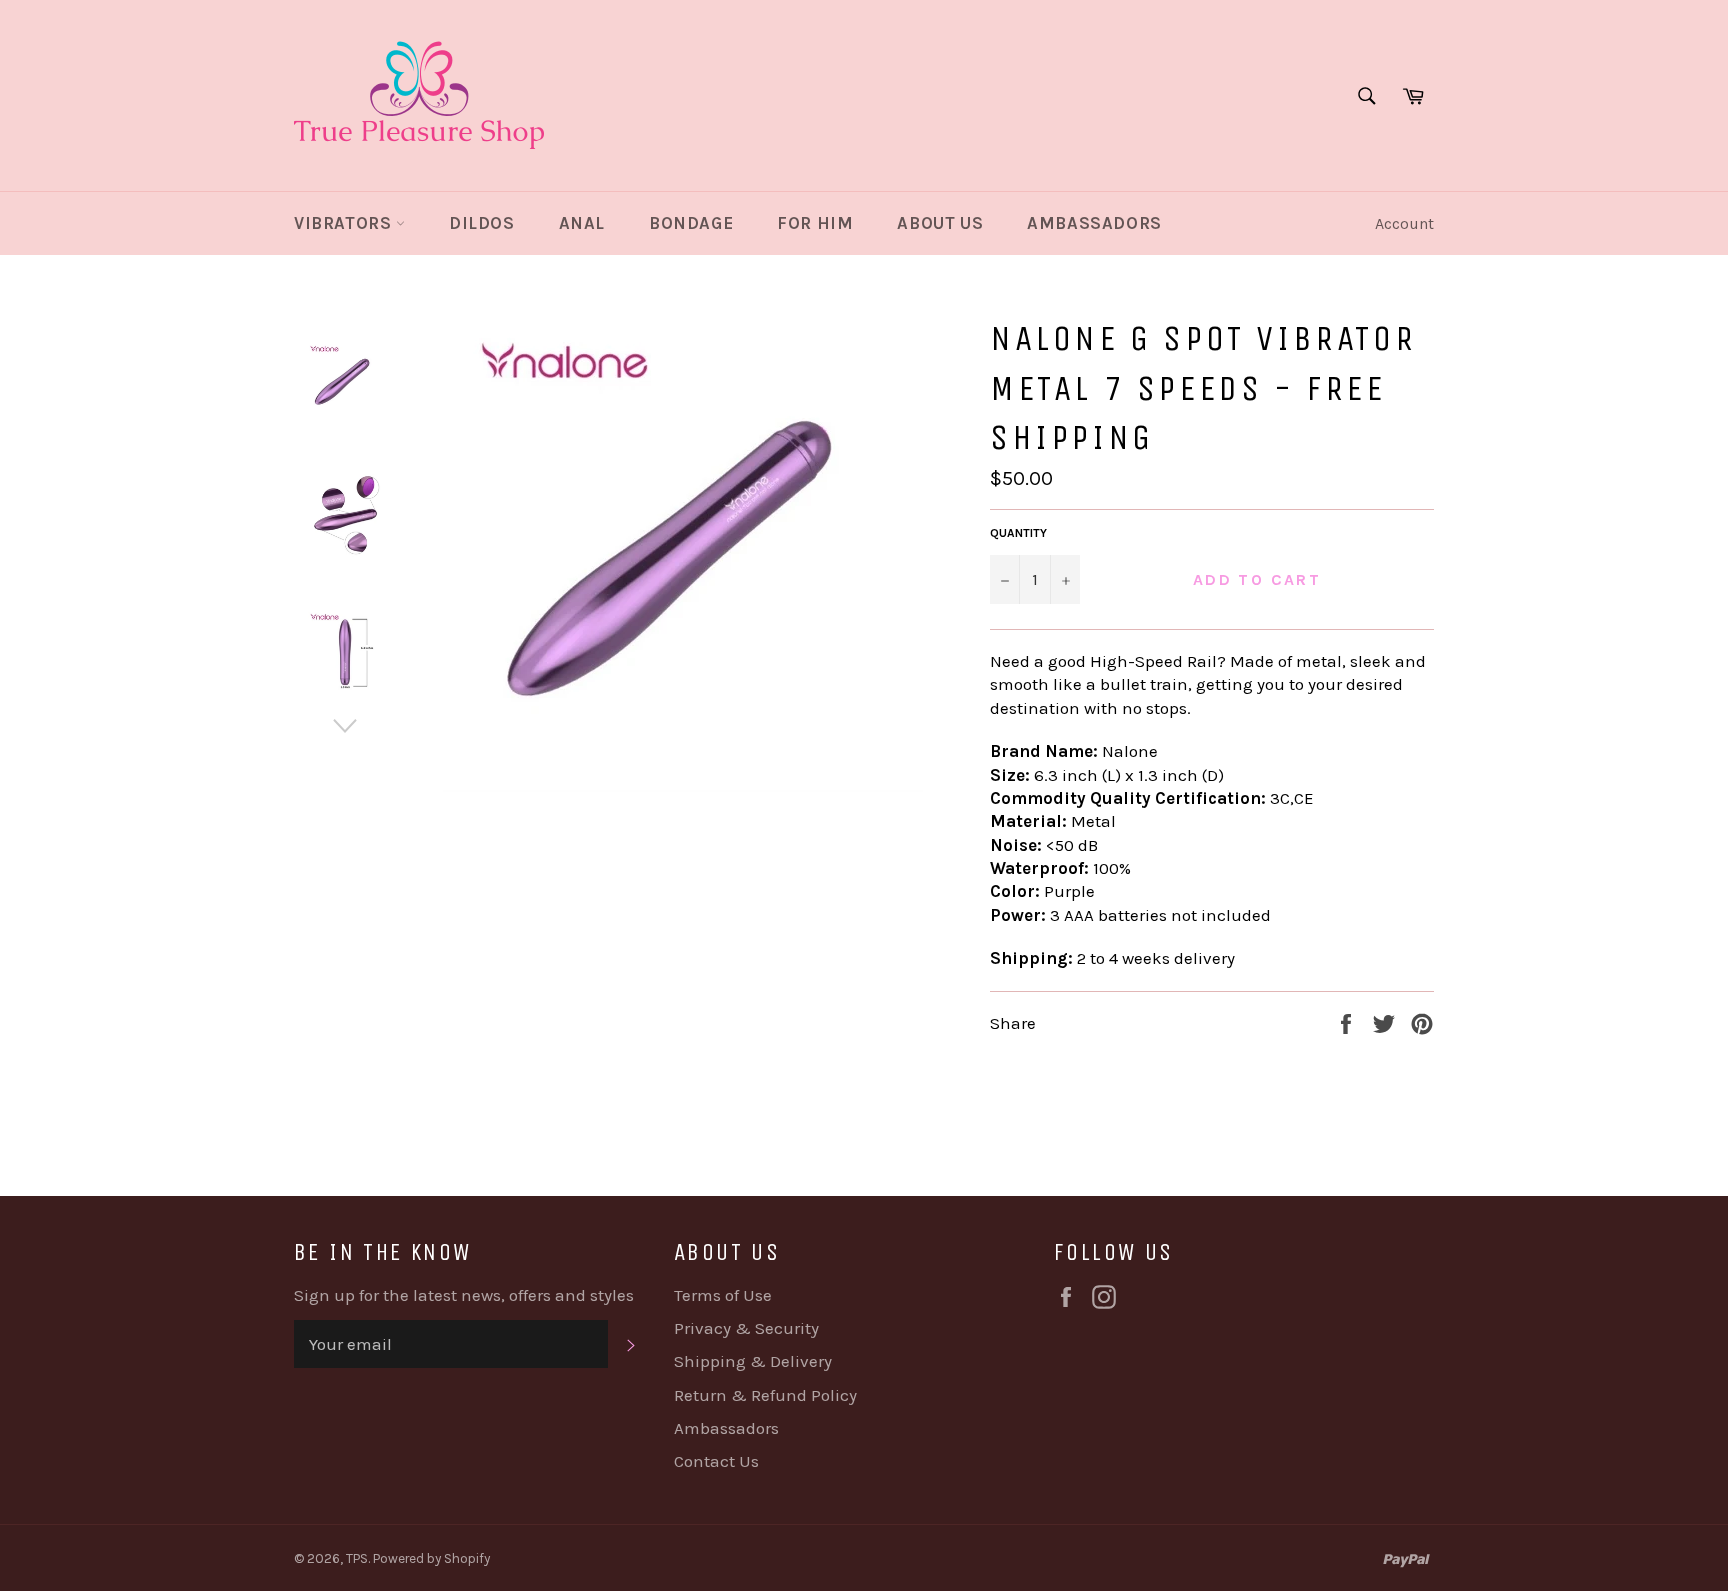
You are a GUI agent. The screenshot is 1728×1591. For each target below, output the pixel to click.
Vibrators (345, 223)
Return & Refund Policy (765, 1395)
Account (1404, 223)
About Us (940, 223)
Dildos (482, 223)
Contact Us (716, 1461)
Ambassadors (1094, 223)
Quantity (1018, 533)
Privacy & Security (746, 1328)
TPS (357, 1558)
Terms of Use (723, 1295)
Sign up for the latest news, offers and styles (464, 1295)
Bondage (691, 223)
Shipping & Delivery (753, 1361)
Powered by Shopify (431, 1558)
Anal (582, 223)
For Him (815, 223)
